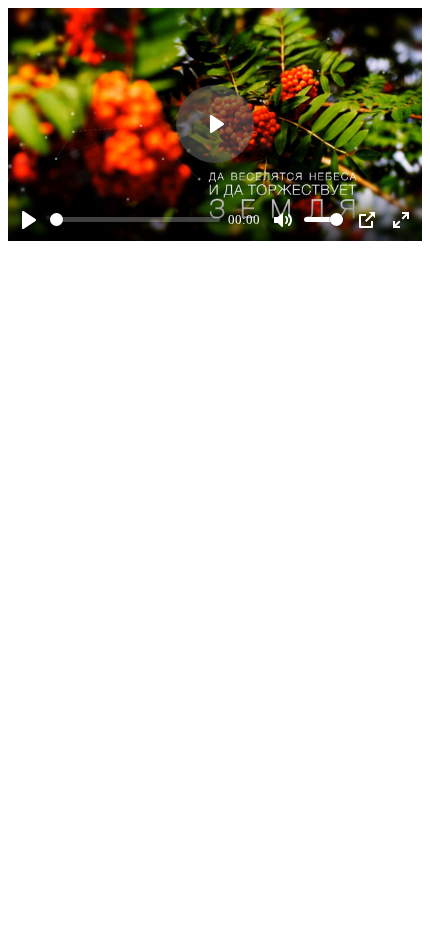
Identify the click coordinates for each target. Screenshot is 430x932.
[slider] (135, 219)
